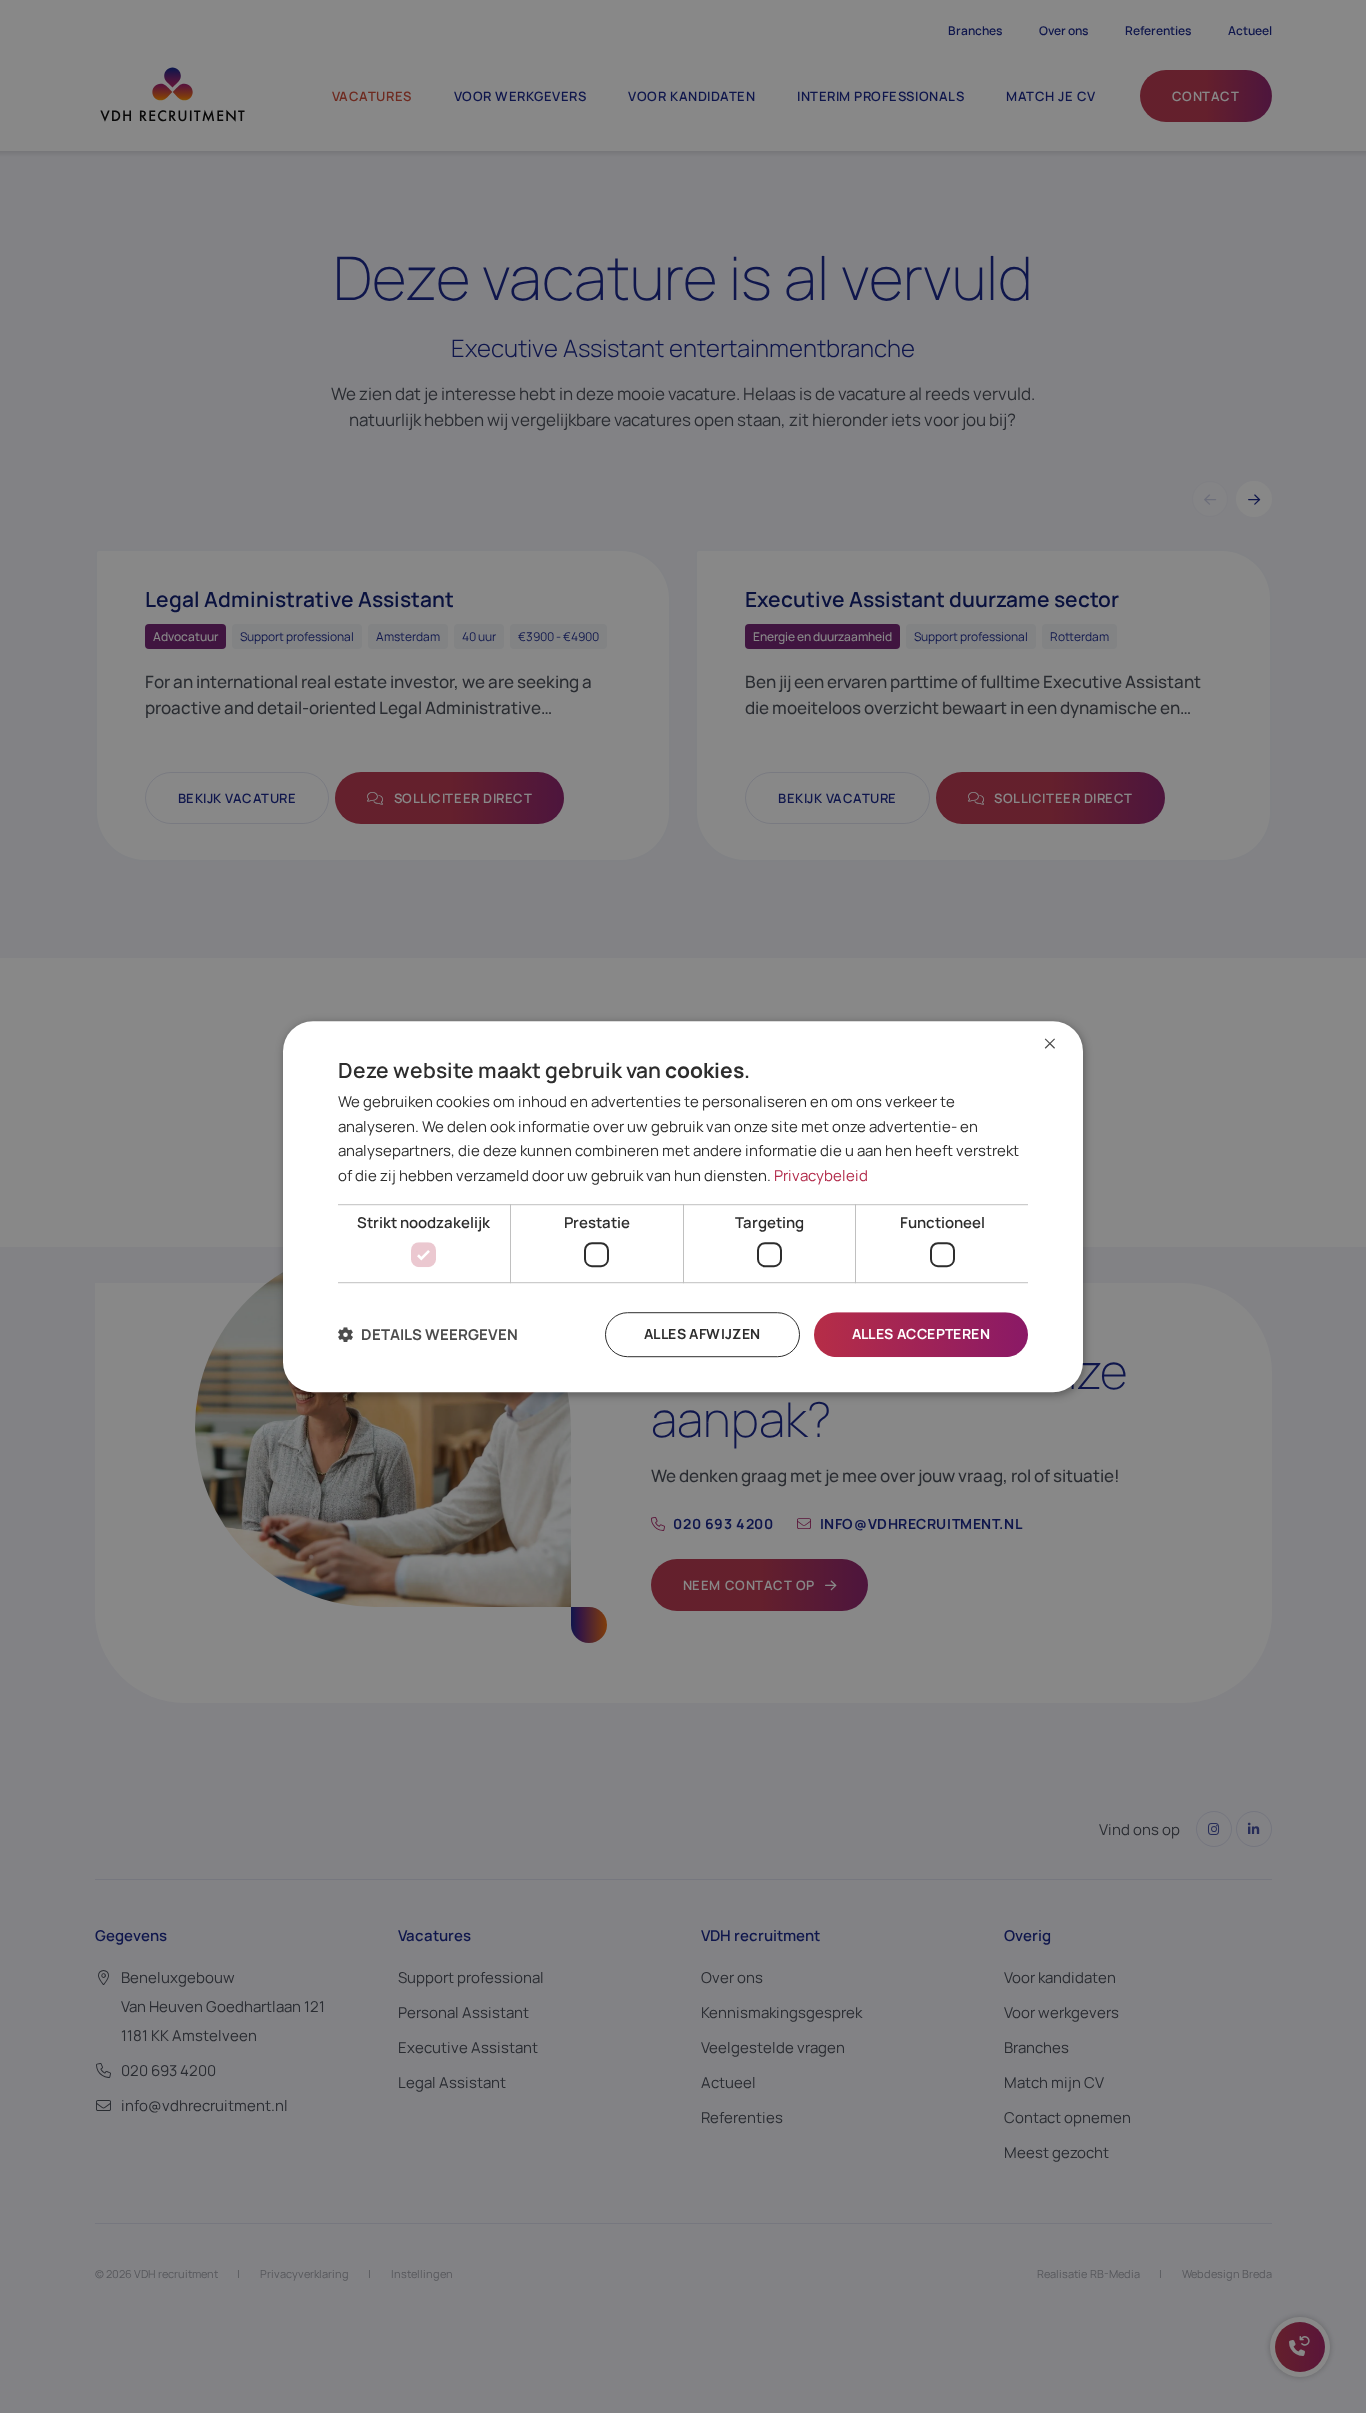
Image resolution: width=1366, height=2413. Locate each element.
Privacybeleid (821, 1175)
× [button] (1050, 1044)
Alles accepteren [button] (921, 1334)
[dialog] (683, 1207)
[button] (428, 1334)
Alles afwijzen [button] (702, 1334)
